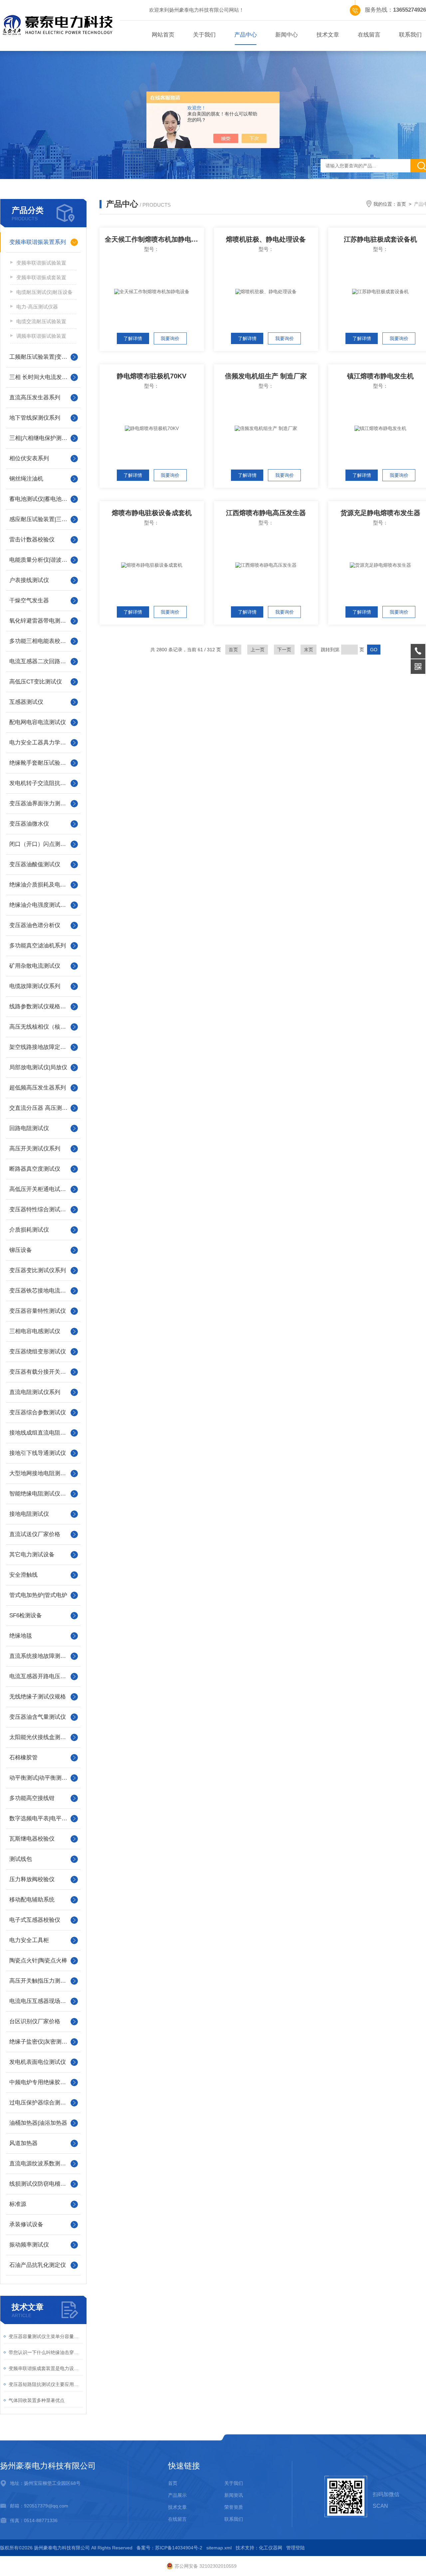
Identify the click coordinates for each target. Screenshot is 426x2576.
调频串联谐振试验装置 (41, 336)
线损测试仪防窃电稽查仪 (40, 2184)
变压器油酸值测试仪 (35, 864)
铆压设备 (21, 1250)
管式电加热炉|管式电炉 (38, 1595)
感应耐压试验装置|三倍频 (41, 519)
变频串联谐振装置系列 (38, 242)
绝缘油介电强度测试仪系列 (43, 905)
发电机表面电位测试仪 (38, 2062)
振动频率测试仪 (29, 2245)
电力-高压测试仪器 (37, 307)
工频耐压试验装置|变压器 (41, 357)
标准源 (18, 2204)
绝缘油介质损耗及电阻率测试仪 (43, 885)
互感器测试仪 (26, 702)
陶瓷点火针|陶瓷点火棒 (38, 1961)
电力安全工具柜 (29, 1940)
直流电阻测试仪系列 (35, 1392)
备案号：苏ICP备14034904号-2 (169, 2548)
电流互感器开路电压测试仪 (43, 1676)
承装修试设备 (26, 2224)
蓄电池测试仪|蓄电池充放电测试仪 (43, 499)
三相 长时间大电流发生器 (41, 377)
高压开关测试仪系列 (35, 1149)
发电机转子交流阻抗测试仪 (43, 783)
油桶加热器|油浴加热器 (38, 2123)
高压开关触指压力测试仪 (40, 1981)
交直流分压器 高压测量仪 (41, 1108)
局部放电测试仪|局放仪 (38, 1067)
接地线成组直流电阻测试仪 (43, 1433)
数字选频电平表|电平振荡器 (43, 1818)
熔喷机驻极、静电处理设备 (266, 239)
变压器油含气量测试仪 (38, 1717)
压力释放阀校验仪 (32, 1879)
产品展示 (177, 2495)
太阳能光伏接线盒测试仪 (40, 1737)
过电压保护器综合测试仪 (40, 2103)
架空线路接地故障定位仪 (40, 1047)
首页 (401, 204)
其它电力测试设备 (32, 1555)
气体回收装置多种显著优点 (37, 2400)
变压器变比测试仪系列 (38, 1270)
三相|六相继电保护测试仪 (41, 438)
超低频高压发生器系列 (38, 1088)
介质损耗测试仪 (29, 1230)
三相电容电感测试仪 (35, 1331)
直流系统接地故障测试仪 (40, 1656)
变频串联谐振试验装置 (41, 263)
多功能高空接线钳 (32, 1798)
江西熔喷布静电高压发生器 (266, 513)
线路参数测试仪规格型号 (40, 1006)
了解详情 (133, 338)
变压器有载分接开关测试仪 (43, 1372)
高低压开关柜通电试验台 (40, 1189)
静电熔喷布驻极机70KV (152, 376)
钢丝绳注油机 (26, 479)
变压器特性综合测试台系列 (43, 1209)
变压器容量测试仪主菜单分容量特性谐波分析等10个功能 (46, 2336)
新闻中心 (287, 35)
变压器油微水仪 (29, 824)
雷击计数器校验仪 (32, 540)
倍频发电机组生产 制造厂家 (266, 376)
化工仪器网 (271, 2548)
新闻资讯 (234, 2495)
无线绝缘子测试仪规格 (38, 1697)
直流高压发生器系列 (35, 397)
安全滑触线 (23, 1575)
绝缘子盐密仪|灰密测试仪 (41, 2042)
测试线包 (21, 1859)
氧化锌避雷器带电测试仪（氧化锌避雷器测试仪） (43, 621)
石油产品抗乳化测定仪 (38, 2265)
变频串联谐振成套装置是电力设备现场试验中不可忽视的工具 (46, 2368)
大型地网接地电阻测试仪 (40, 1473)
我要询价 (170, 338)
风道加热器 (23, 2143)
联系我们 (234, 2519)
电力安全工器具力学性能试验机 (43, 743)
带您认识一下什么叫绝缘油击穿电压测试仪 (46, 2352)
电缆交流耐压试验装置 (41, 321)
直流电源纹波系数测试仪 (40, 2164)
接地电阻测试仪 (29, 1514)
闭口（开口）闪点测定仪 (40, 844)
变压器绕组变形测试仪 (38, 1352)
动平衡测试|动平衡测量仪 (41, 1778)
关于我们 (204, 35)
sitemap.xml (219, 2548)
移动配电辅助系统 (32, 1900)
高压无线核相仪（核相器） (43, 1027)
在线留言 (369, 35)
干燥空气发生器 (29, 600)
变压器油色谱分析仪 (35, 925)
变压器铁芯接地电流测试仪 (43, 1291)
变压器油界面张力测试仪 (40, 803)
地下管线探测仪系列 (35, 418)
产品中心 (246, 35)
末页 (309, 650)
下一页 (284, 650)
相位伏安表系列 (29, 458)
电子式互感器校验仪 (35, 1920)
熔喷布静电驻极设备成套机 (152, 513)
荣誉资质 (234, 2507)
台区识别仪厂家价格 (35, 2021)
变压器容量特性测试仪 (38, 1311)
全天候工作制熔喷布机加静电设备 (154, 239)
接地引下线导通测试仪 (38, 1453)
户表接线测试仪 (29, 580)
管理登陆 (296, 2548)
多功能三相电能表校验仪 (40, 641)
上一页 (258, 650)
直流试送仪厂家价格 (35, 1534)
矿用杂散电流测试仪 (35, 966)
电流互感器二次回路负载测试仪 (43, 661)
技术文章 (328, 35)
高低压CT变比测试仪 (36, 682)
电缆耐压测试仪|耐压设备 (44, 292)
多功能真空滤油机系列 (38, 946)
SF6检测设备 (26, 1615)
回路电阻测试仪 (29, 1128)
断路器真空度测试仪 (35, 1169)
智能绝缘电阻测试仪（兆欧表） (43, 1494)
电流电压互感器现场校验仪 (43, 2001)
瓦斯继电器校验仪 (32, 1839)
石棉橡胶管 (23, 1758)
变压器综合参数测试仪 (38, 1412)
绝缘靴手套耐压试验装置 (40, 763)
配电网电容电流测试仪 (38, 722)
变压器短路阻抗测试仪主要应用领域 (46, 2384)
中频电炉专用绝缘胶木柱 (40, 2082)
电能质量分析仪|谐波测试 (41, 560)
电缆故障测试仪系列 (35, 986)
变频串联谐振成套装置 (41, 277)
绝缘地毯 (21, 1636)
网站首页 (163, 35)
